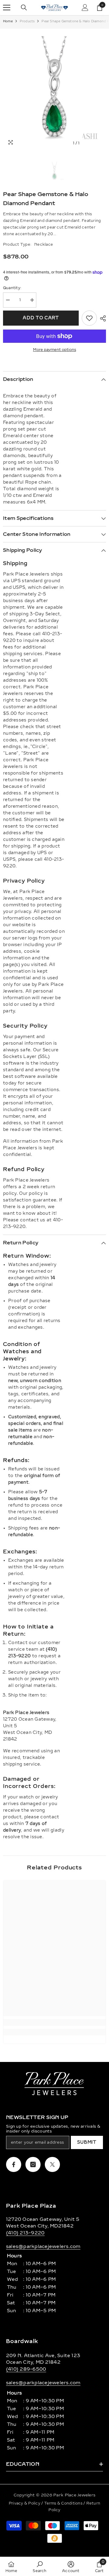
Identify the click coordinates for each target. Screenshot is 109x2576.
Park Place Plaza (31, 2206)
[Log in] (85, 8)
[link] (54, 2022)
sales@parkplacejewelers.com (43, 2246)
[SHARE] (101, 318)
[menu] (7, 8)
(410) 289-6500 (26, 2369)
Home (8, 21)
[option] (54, 89)
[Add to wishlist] (89, 318)
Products (27, 21)
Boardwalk (22, 2341)
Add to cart (41, 318)
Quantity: (12, 288)
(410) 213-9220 (25, 2233)
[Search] (24, 8)
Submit (87, 2142)
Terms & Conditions (64, 2503)
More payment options (54, 350)
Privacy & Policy (25, 2503)
